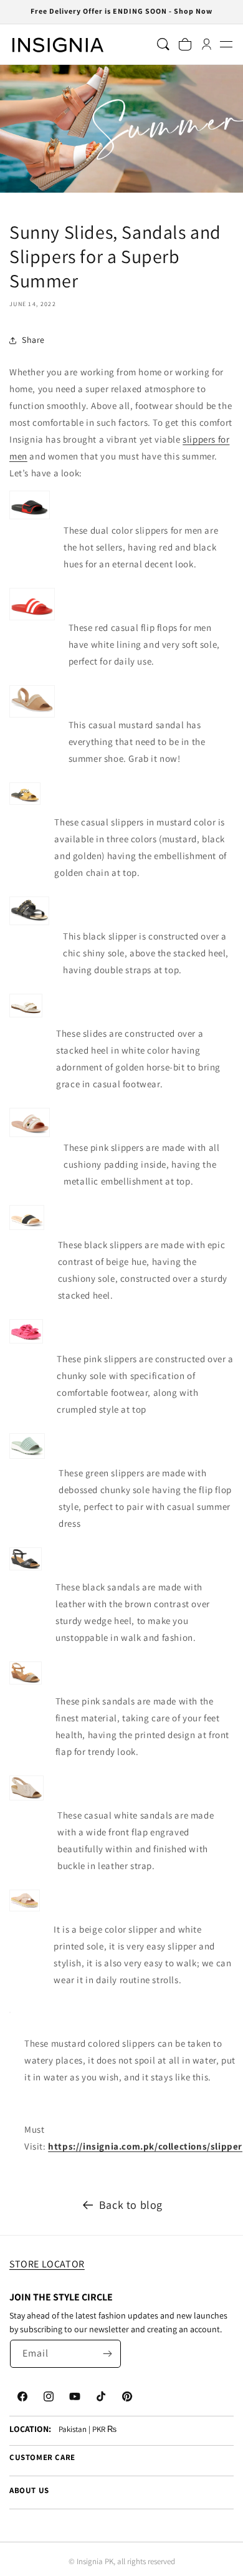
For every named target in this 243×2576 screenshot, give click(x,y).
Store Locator (47, 2264)
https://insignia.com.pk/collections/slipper (145, 2146)
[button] (226, 45)
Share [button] (33, 340)
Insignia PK (95, 2561)
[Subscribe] (107, 2354)
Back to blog (131, 2205)
